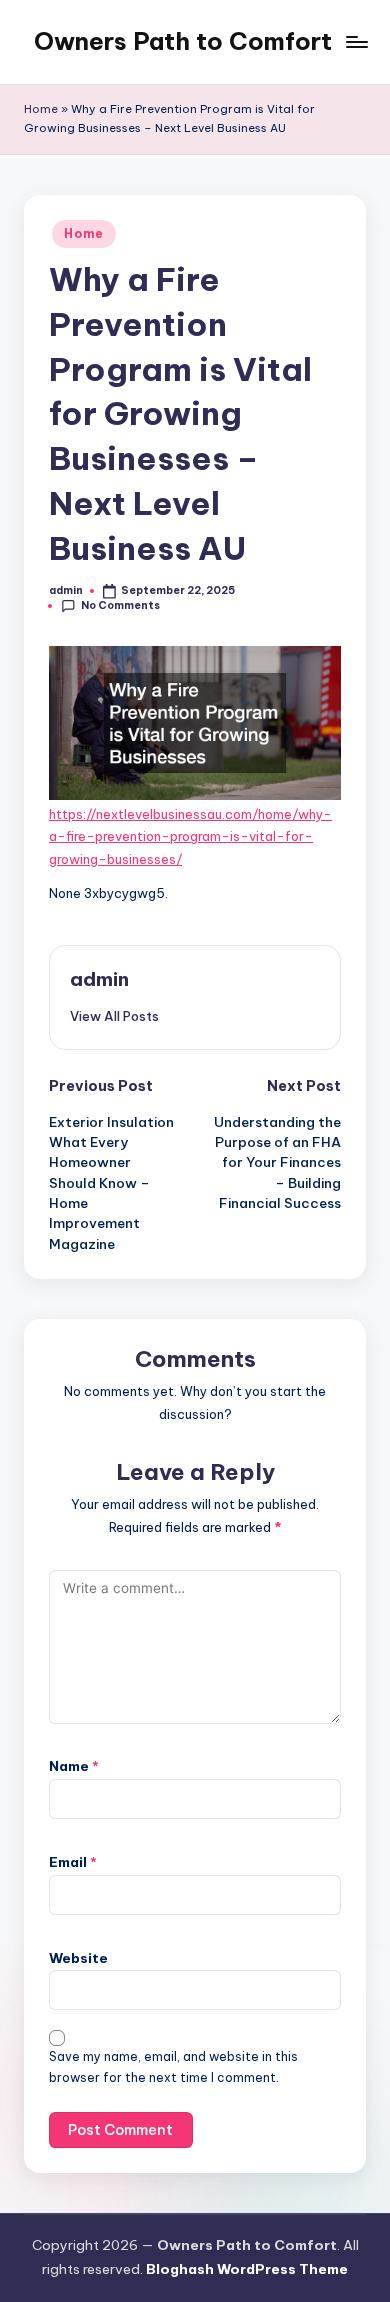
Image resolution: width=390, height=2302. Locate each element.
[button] (114, 1016)
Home (41, 109)
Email (73, 1862)
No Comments (120, 605)
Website (78, 1958)
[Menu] (356, 41)
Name (74, 1766)
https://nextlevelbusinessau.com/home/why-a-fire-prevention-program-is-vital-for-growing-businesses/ (190, 836)
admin (99, 979)
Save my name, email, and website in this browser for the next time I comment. (173, 2067)
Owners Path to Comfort (183, 41)
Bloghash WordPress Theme (247, 2269)
